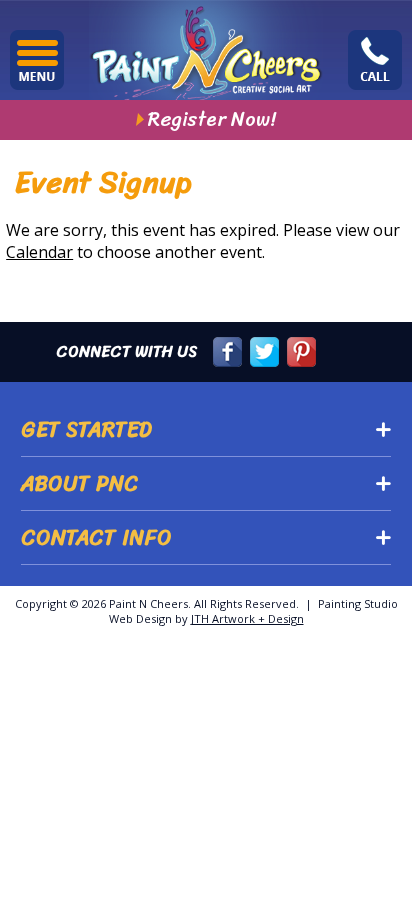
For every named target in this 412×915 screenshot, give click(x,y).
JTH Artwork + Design (247, 618)
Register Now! (211, 119)
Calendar (39, 252)
